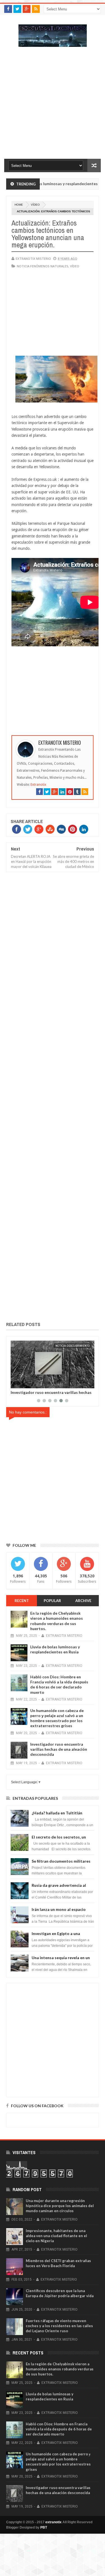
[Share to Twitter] (22, 1383)
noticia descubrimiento (73, 1346)
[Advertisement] (53, 106)
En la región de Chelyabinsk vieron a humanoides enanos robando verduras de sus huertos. (57, 1621)
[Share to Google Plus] (28, 1383)
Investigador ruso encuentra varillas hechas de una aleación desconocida (51, 1394)
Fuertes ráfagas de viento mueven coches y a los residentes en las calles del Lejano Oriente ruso (59, 2326)
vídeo (35, 205)
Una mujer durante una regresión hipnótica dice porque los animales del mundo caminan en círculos (60, 2206)
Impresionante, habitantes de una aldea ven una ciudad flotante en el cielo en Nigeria (56, 2236)
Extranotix (38, 785)
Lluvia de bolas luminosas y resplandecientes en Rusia (55, 1649)
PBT (44, 2527)
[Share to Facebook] (16, 1383)
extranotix (53, 2522)
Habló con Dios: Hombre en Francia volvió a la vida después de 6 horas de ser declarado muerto (59, 1685)
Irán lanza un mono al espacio (59, 1909)
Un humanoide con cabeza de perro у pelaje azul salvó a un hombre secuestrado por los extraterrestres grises (57, 1718)
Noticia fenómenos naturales (43, 266)
